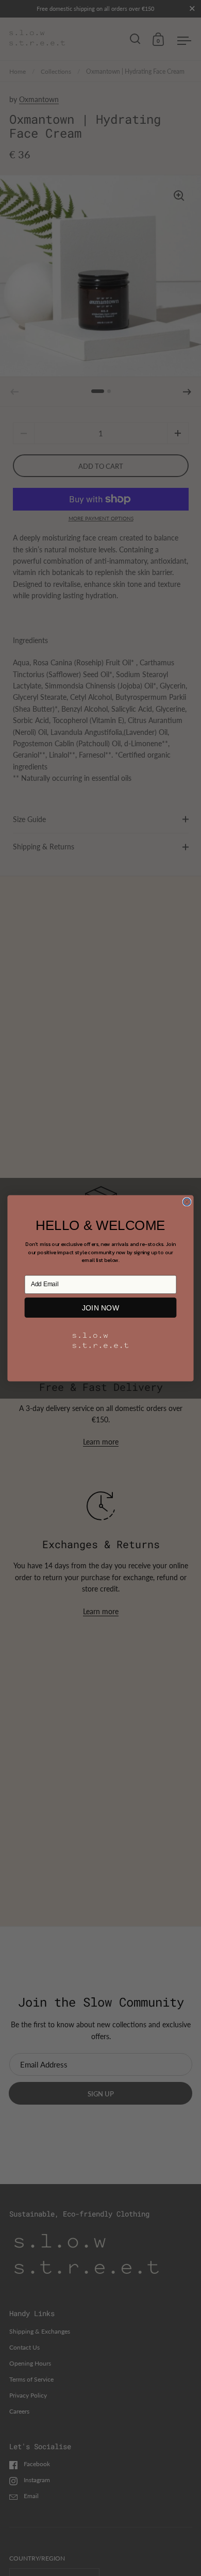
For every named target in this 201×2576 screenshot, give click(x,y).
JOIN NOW (101, 1307)
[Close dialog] (187, 1202)
